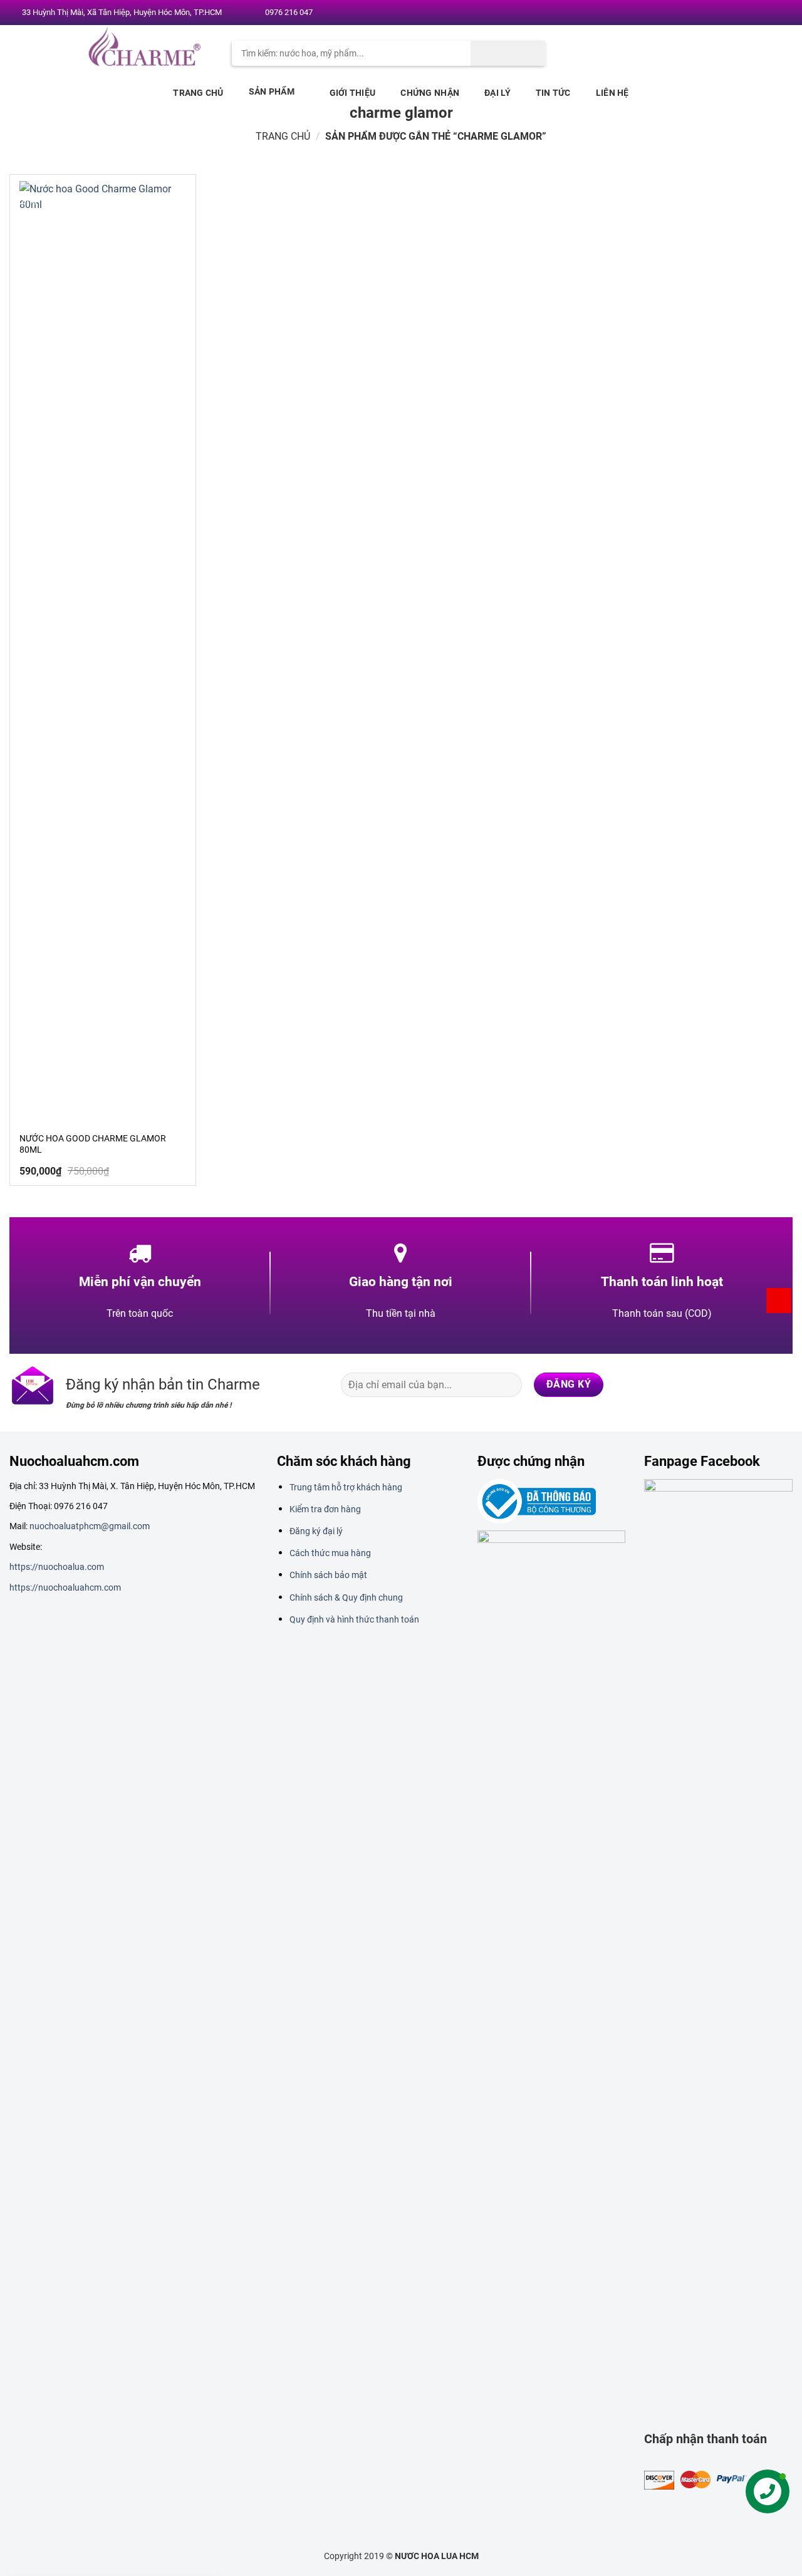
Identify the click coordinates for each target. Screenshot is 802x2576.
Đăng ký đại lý (316, 1531)
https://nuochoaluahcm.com (65, 1587)
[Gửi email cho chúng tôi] (758, 13)
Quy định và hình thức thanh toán (354, 1619)
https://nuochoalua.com (57, 1567)
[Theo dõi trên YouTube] (781, 13)
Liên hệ (612, 93)
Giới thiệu (353, 93)
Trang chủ (198, 93)
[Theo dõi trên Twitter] (745, 13)
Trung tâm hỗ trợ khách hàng (346, 1487)
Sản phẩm (272, 91)
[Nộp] (508, 53)
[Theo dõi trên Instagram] (733, 13)
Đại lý (497, 93)
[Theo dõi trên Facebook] (721, 13)
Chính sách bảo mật (328, 1575)
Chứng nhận (430, 93)
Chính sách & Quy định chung (346, 1597)
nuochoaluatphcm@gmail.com (90, 1526)
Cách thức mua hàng (330, 1553)
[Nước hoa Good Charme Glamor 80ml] (103, 651)
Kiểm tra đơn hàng (325, 1509)
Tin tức (553, 93)
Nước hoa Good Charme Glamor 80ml (93, 1144)
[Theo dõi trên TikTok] (732, 1384)
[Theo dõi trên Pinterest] (769, 13)
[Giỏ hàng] (779, 1301)
